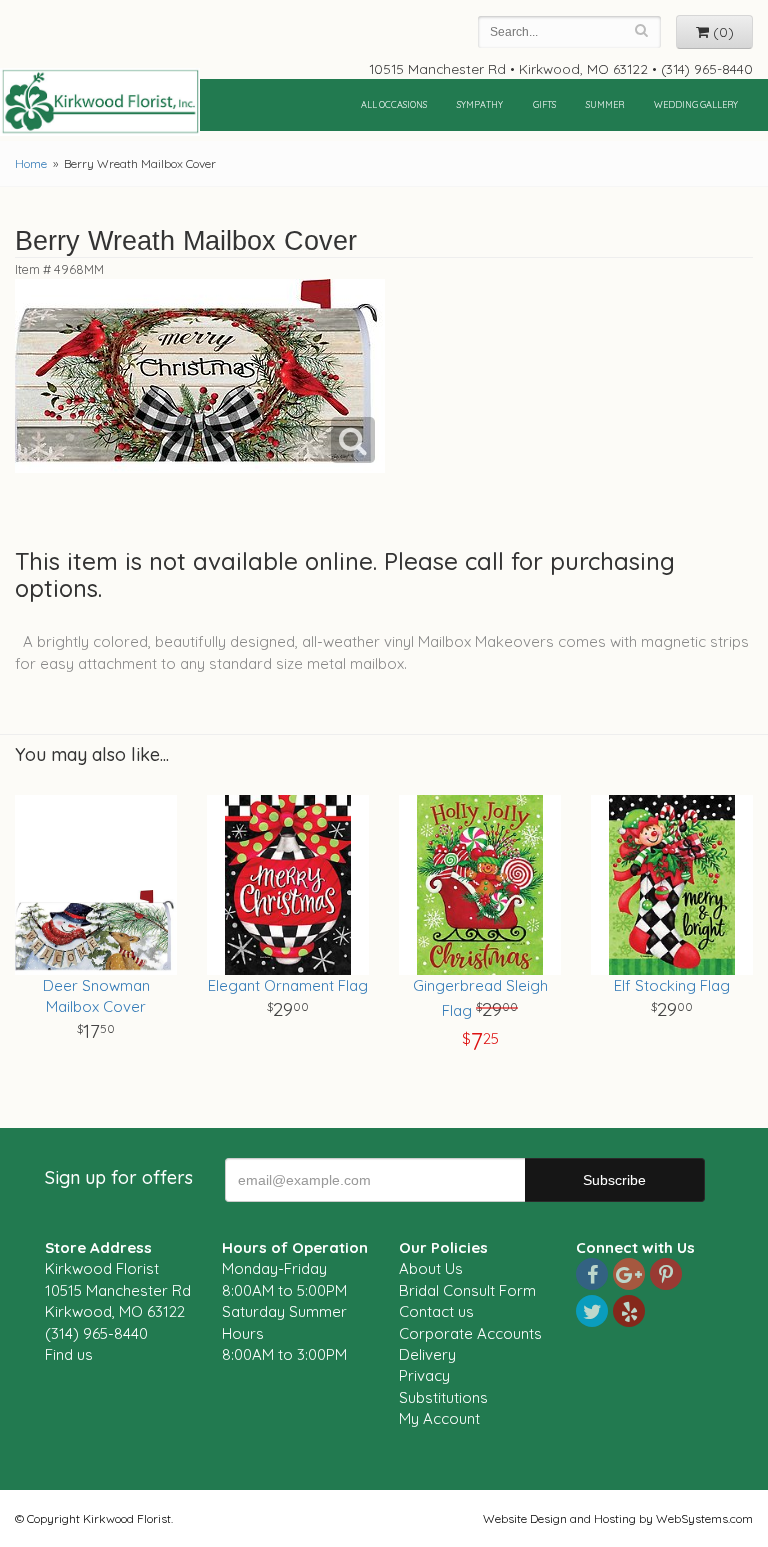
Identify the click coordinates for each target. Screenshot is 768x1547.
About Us (431, 1268)
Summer (605, 104)
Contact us (436, 1311)
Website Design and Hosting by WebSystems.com (618, 1518)
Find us (69, 1354)
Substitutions (443, 1397)
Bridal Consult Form (467, 1290)
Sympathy (480, 104)
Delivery (427, 1354)
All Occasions (394, 104)
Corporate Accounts (470, 1333)
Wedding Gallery (696, 104)
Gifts (544, 104)
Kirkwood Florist (100, 102)
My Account (439, 1418)
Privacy (424, 1375)
